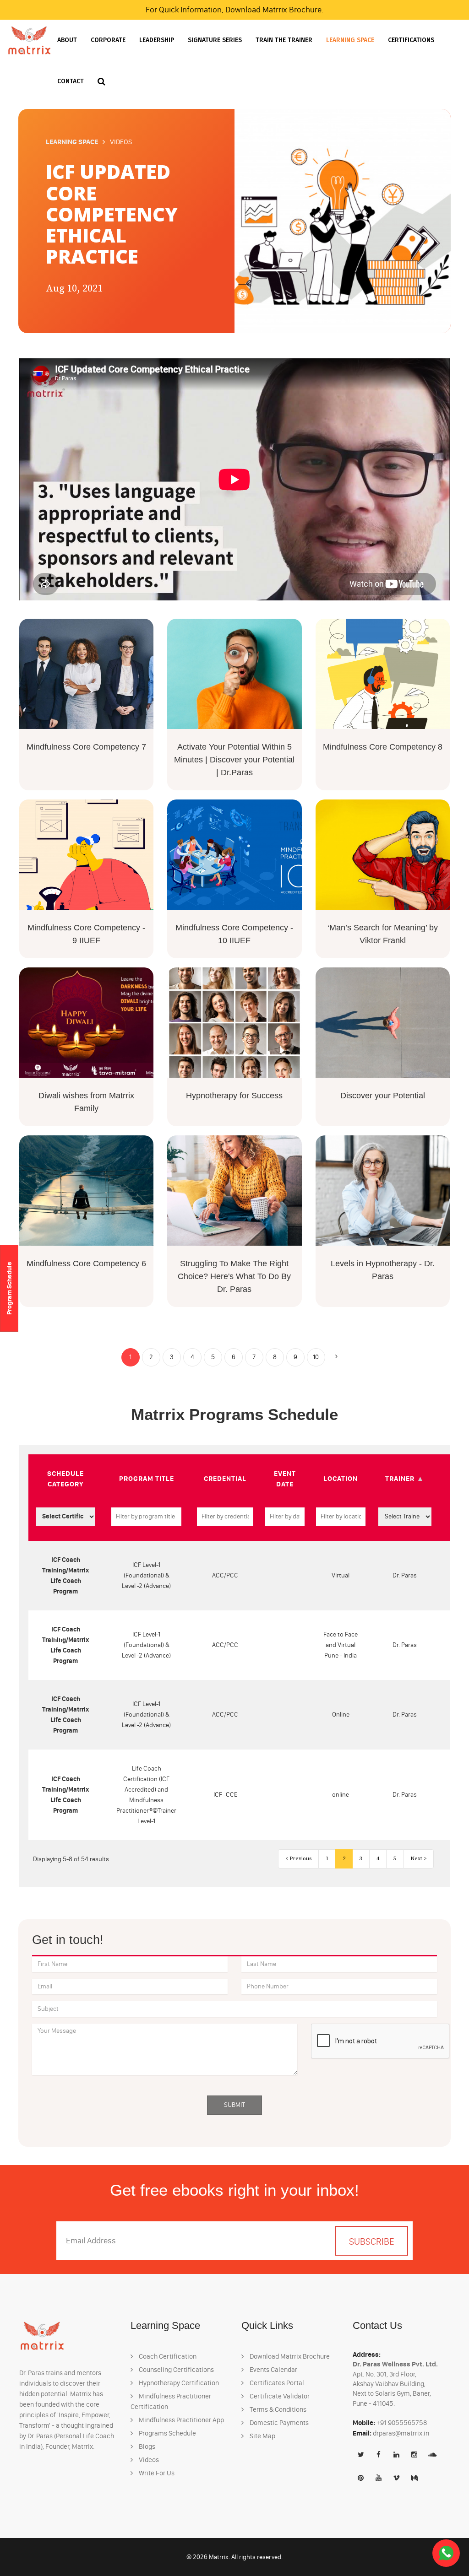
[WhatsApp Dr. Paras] (446, 2553)
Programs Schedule (167, 2433)
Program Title (147, 1478)
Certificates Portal (276, 2383)
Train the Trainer (284, 40)
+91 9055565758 (402, 2423)
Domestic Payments (278, 2423)
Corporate (108, 40)
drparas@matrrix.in (401, 2433)
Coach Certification (167, 2356)
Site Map (262, 2436)
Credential (225, 1478)
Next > (418, 1859)
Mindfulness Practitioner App (181, 2420)
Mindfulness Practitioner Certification (171, 2401)
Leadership (157, 40)
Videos (148, 2460)
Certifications (411, 40)
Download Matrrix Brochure (273, 10)
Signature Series (215, 40)
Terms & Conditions (277, 2409)
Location (341, 1478)
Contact (71, 81)
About (67, 40)
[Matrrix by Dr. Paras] (29, 40)
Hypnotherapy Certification (178, 2383)
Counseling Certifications (176, 2370)
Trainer (400, 1478)
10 (316, 1357)
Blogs (146, 2446)
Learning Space (350, 40)
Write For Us (156, 2473)
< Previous (298, 1859)
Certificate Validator (279, 2396)
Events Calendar (273, 2370)
